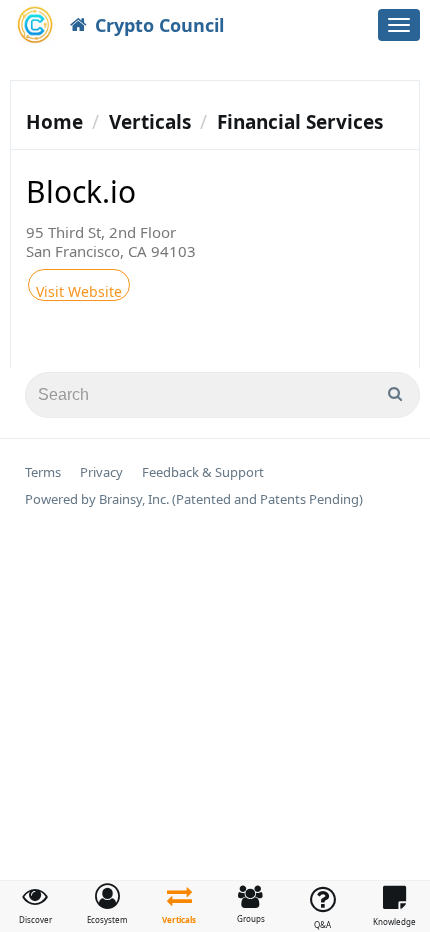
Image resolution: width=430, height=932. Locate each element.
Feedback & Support (203, 472)
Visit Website (79, 291)
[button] (108, 904)
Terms (43, 472)
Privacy (101, 472)
